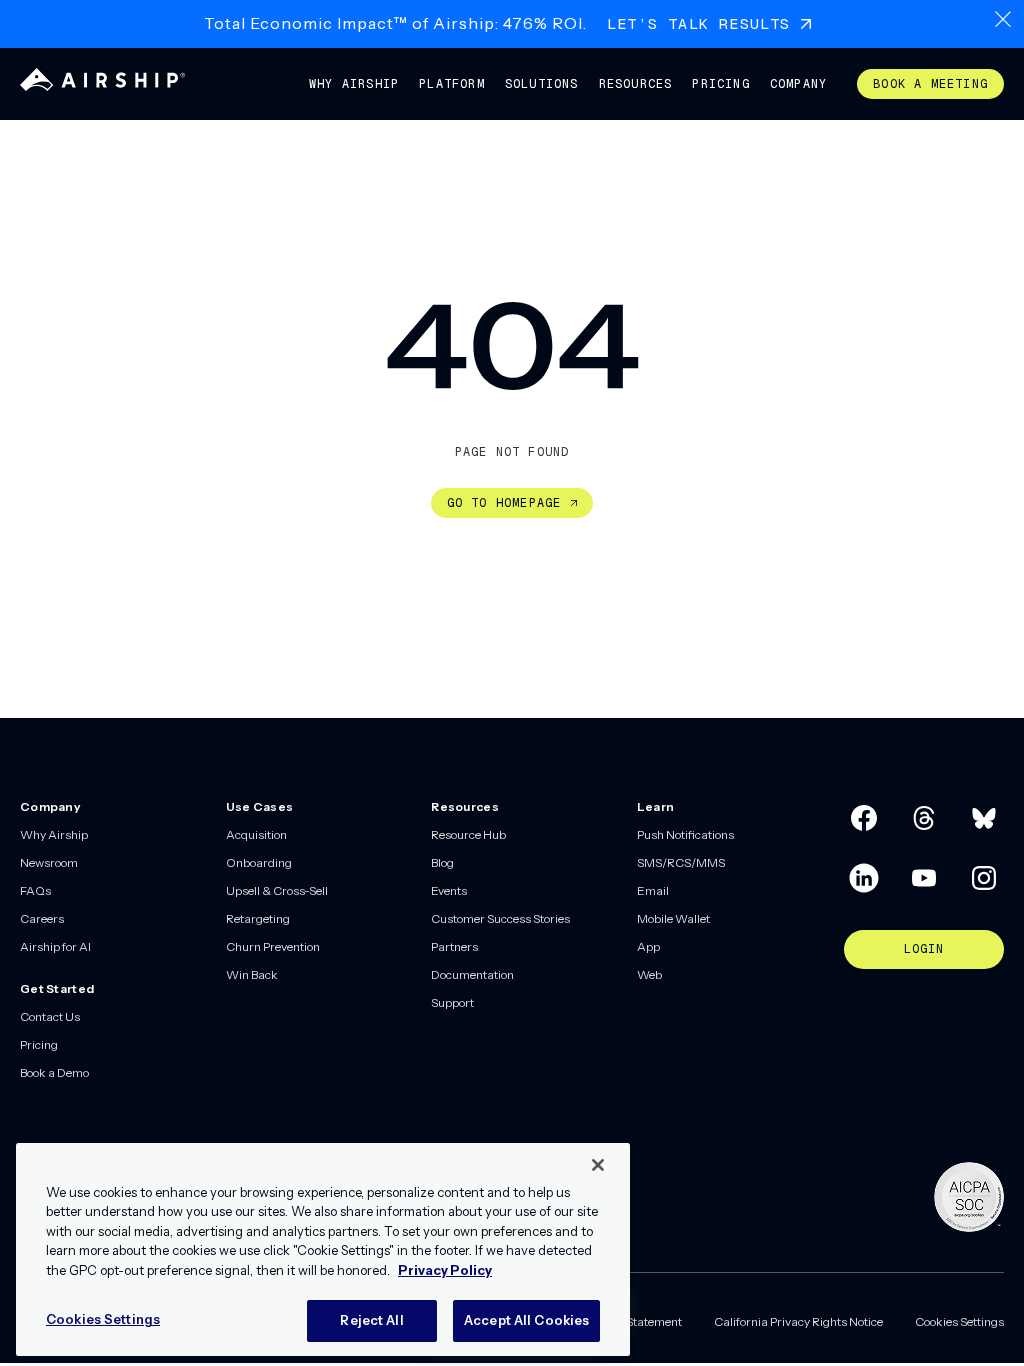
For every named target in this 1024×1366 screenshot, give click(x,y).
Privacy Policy (445, 1270)
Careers (42, 918)
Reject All (371, 1320)
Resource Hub (468, 834)
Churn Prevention (273, 946)
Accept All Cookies (526, 1320)
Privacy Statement (633, 1321)
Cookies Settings (959, 1321)
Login (924, 949)
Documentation (472, 974)
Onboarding (259, 862)
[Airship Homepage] (102, 86)
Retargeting (258, 918)
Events (449, 890)
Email (653, 890)
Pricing (720, 84)
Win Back (252, 974)
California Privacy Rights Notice (798, 1321)
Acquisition (256, 834)
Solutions (542, 84)
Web (649, 974)
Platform (452, 84)
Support (452, 1002)
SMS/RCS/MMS (681, 862)
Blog (442, 862)
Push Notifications (685, 834)
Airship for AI (55, 946)
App (648, 946)
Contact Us (50, 1016)
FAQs (35, 890)
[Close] (598, 1165)
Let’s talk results (699, 23)
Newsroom (49, 862)
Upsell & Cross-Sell (277, 890)
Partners (454, 946)
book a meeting (930, 84)
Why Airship (354, 84)
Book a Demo (54, 1072)
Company (798, 84)
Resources (636, 84)
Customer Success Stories (500, 918)
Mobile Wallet (673, 918)
